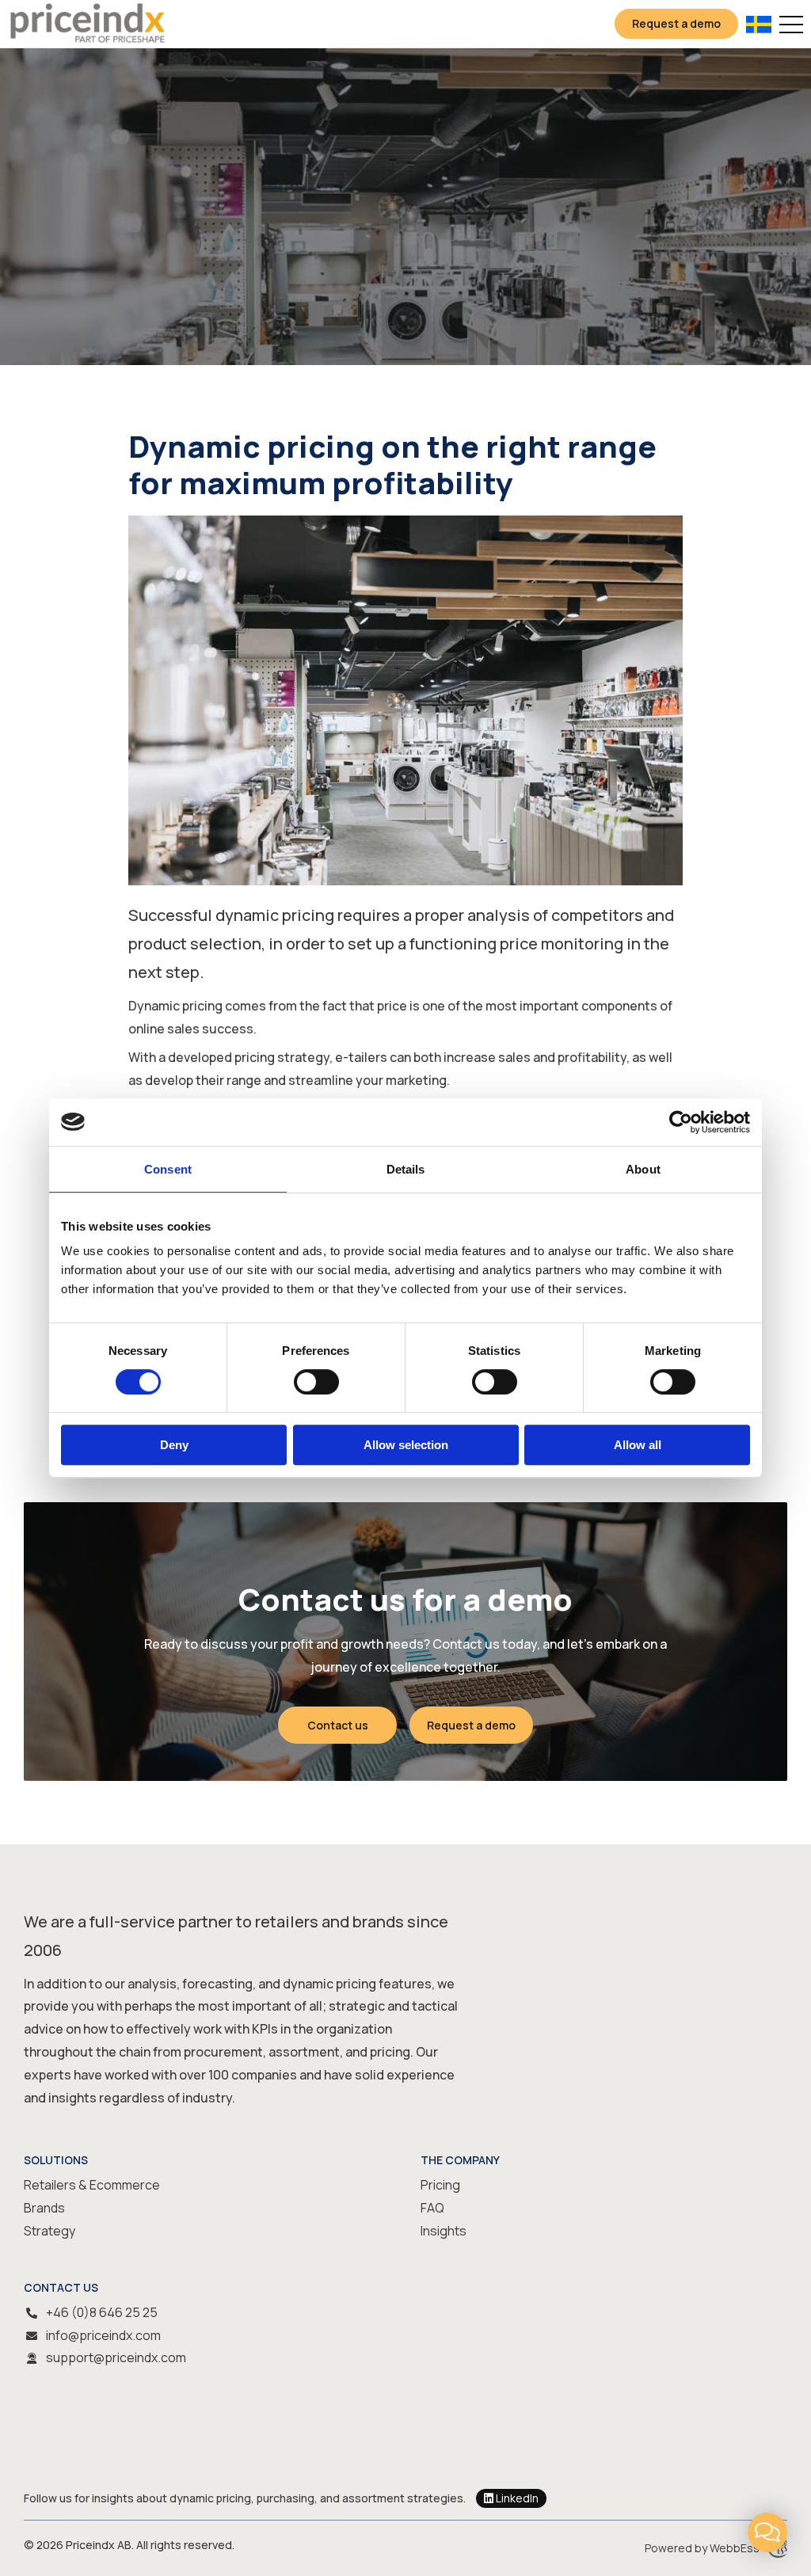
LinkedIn (517, 2498)
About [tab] (643, 1169)
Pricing (440, 2185)
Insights (444, 2231)
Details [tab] (406, 1169)
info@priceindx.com (103, 2335)
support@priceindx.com (116, 2357)
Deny (174, 1445)
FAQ (432, 2208)
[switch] (316, 1382)
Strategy (49, 2231)
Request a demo (676, 23)
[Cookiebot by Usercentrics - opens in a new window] (681, 1122)
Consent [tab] (168, 1169)
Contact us (338, 1725)
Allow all (638, 1445)
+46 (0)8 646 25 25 (102, 2312)
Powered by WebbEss (702, 2548)
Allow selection (406, 1445)
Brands (44, 2208)
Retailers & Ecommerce (92, 2185)
